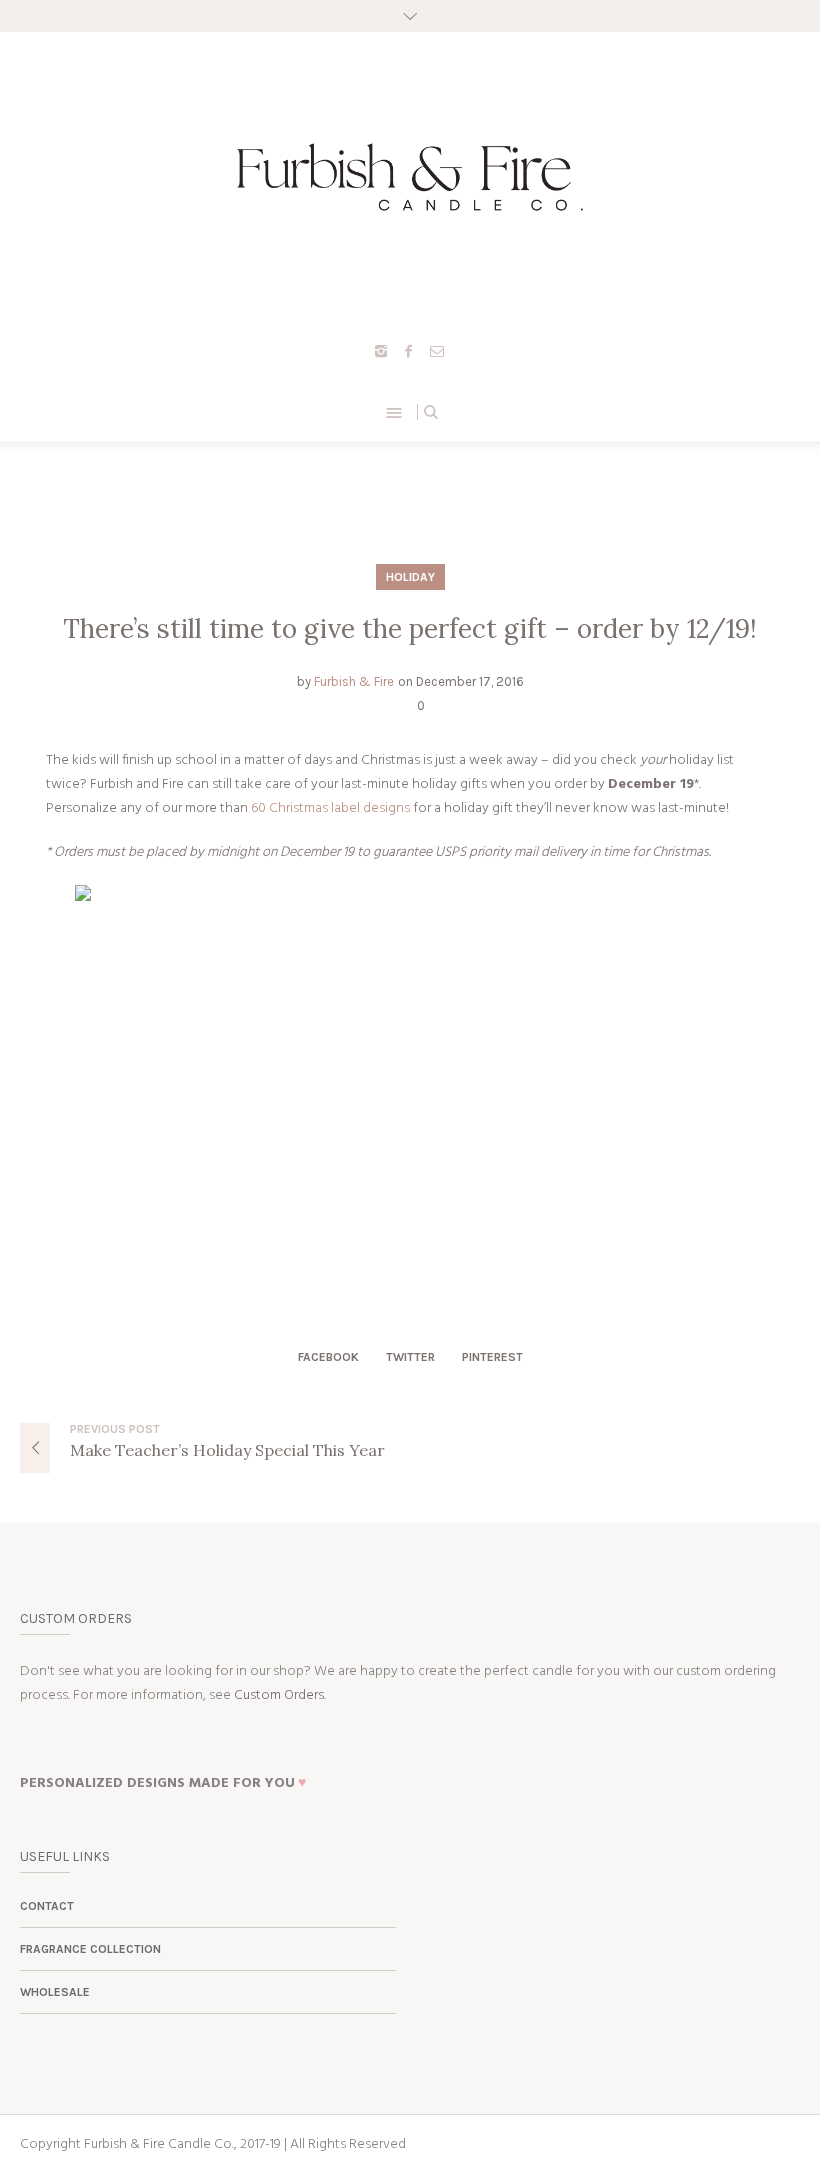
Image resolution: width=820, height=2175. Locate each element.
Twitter (410, 1357)
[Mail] (437, 351)
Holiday (410, 577)
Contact (47, 1906)
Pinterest (492, 1357)
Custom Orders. (280, 1695)
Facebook (328, 1357)
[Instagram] (381, 351)
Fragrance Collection (90, 1949)
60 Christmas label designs (330, 808)
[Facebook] (409, 351)
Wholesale (55, 1992)
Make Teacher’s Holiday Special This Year (227, 1450)
